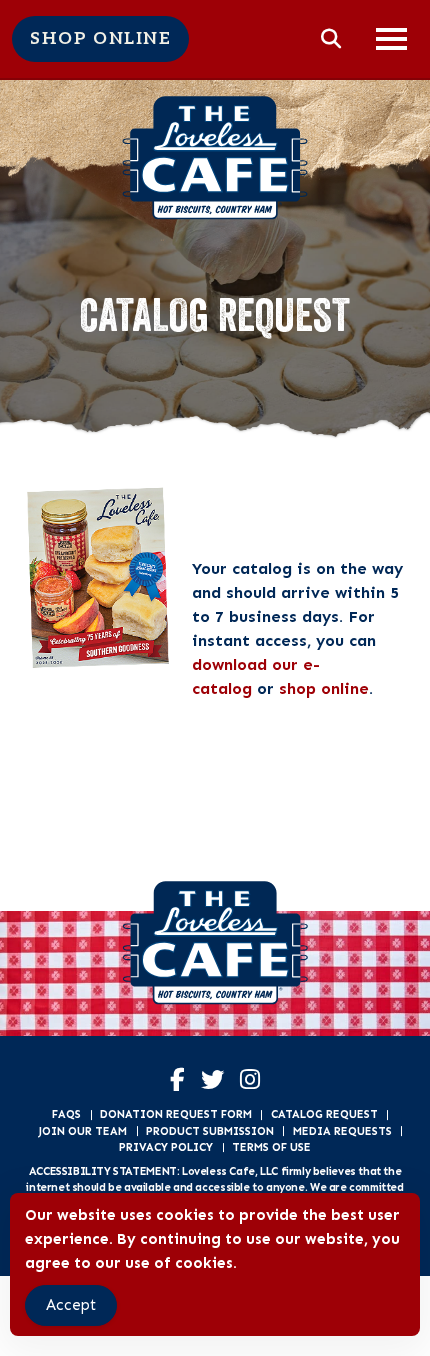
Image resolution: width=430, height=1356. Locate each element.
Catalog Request (324, 1114)
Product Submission (210, 1131)
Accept (71, 1305)
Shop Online (100, 39)
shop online (324, 688)
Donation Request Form (176, 1114)
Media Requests (342, 1131)
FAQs (66, 1114)
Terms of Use (271, 1147)
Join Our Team (82, 1131)
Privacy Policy (166, 1147)
